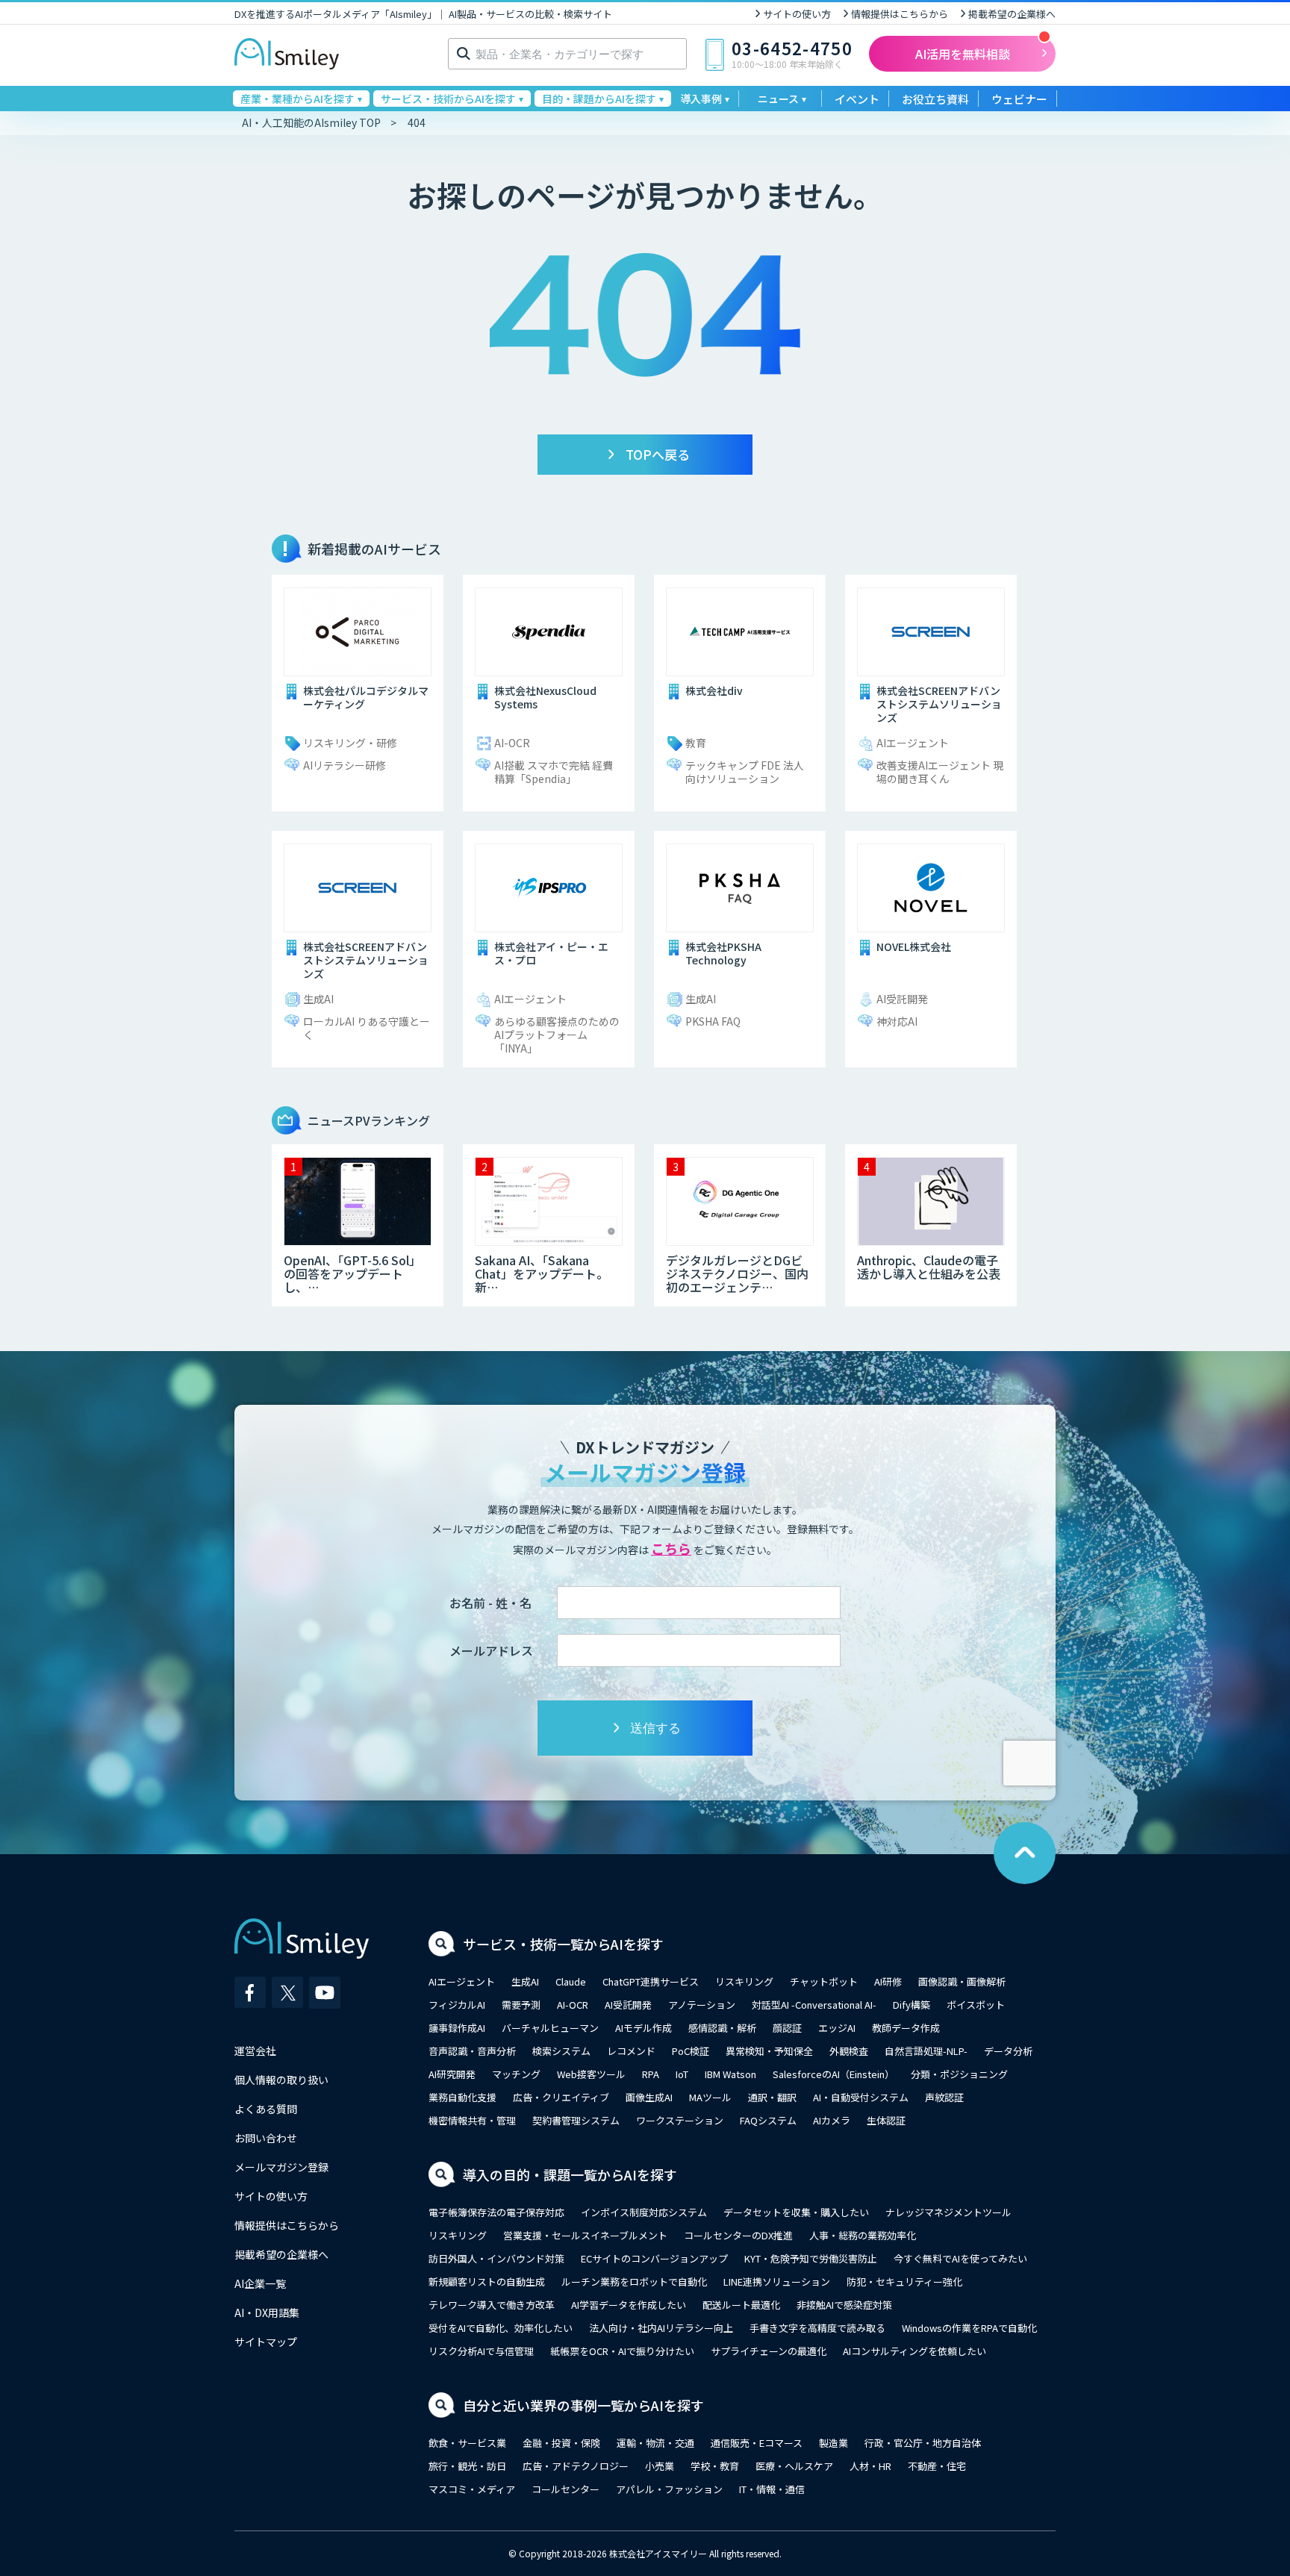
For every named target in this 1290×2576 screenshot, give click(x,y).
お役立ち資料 (935, 99)
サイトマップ (266, 2342)
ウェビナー (1019, 99)
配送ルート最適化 (741, 2305)
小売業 (660, 2466)
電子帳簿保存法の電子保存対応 (496, 2212)
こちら (671, 1548)
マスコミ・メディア (472, 2489)
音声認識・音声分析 (472, 2051)
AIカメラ (832, 2120)
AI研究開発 (452, 2074)
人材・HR (870, 2466)
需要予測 (521, 2005)
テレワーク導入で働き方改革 (492, 2305)
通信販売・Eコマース (757, 2443)
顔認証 (787, 2028)
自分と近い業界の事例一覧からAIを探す (583, 2405)
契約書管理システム (576, 2120)
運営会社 (255, 2050)
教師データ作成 (906, 2028)
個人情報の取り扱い (281, 2080)
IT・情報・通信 (772, 2489)
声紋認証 (944, 2097)
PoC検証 (691, 2051)
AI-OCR (573, 2005)
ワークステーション (680, 2120)
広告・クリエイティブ (561, 2097)
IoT (682, 2074)
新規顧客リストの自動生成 (487, 2282)
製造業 (833, 2443)
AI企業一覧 (260, 2283)
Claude (571, 1981)
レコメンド (631, 2051)
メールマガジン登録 (281, 2167)
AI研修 (888, 1981)
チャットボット (824, 1981)
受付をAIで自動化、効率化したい (501, 2328)
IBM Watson (730, 2074)
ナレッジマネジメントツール (948, 2212)
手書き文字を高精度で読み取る (817, 2328)
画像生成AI (649, 2097)
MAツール (710, 2097)
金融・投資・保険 (561, 2443)
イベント (857, 99)
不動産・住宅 (937, 2466)
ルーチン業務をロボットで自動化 (634, 2282)
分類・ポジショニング (959, 2074)
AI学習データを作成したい (629, 2305)
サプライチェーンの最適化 (769, 2351)
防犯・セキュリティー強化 (904, 2282)
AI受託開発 (628, 2005)
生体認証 (886, 2120)
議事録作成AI (457, 2028)
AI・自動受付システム (861, 2097)
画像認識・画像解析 (962, 1981)
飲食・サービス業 (467, 2443)
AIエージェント (462, 1981)
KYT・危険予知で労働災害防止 (811, 2258)
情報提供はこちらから (900, 14)
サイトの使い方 (797, 14)
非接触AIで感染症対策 (844, 2305)
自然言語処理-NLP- (926, 2051)
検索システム (561, 2051)
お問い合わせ (266, 2138)
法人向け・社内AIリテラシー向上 (661, 2328)
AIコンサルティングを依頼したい (914, 2351)
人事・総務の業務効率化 (863, 2235)
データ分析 (1008, 2051)
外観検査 (849, 2051)
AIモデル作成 (644, 2028)
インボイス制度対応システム (644, 2212)
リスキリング (744, 1981)
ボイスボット (976, 2005)
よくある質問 (266, 2109)
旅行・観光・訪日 (467, 2466)
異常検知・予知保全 (769, 2051)
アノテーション (702, 2005)
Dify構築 (912, 2005)
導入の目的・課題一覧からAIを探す (570, 2174)
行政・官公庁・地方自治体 (923, 2443)
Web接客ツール (591, 2074)
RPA (651, 2074)
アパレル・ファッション (669, 2489)
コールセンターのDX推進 (738, 2235)
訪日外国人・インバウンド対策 (496, 2258)
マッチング (516, 2074)
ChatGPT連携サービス (651, 1981)
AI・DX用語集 (267, 2313)
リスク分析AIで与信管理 (481, 2351)
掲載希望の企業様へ (1012, 14)
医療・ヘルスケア (794, 2466)
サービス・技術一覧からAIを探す (563, 1944)
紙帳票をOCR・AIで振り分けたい (622, 2351)
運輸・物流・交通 (655, 2443)
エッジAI (837, 2028)
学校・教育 (715, 2466)
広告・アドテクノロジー (576, 2466)
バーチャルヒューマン (550, 2028)
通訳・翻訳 (772, 2097)
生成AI (525, 1981)
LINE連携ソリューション (777, 2282)
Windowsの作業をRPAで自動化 (969, 2328)
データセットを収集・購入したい (796, 2212)
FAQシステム (768, 2120)
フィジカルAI (457, 2005)
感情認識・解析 (722, 2028)
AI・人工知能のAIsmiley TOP (311, 122)
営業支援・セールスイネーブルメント (585, 2235)
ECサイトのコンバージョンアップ (654, 2258)
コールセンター (565, 2489)
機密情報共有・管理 (472, 2120)
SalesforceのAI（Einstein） (833, 2074)
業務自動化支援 (462, 2097)
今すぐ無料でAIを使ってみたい (960, 2258)
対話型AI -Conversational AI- (814, 2005)
